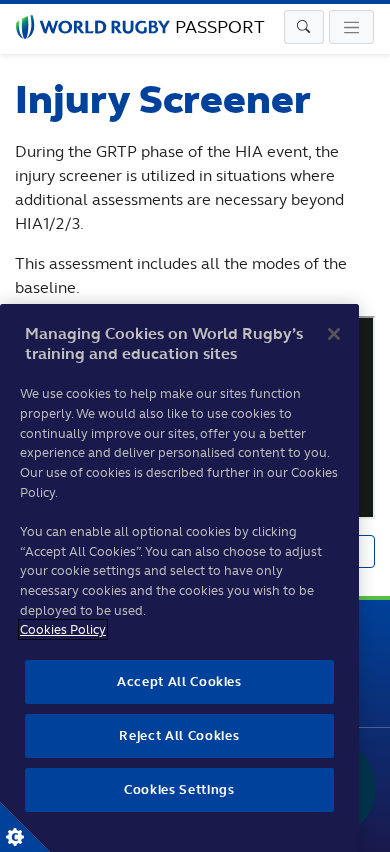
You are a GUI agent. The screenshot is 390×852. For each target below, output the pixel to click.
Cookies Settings (25, 827)
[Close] (334, 334)
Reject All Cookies (179, 735)
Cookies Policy (63, 629)
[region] (179, 578)
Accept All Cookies (179, 681)
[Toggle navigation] (304, 27)
